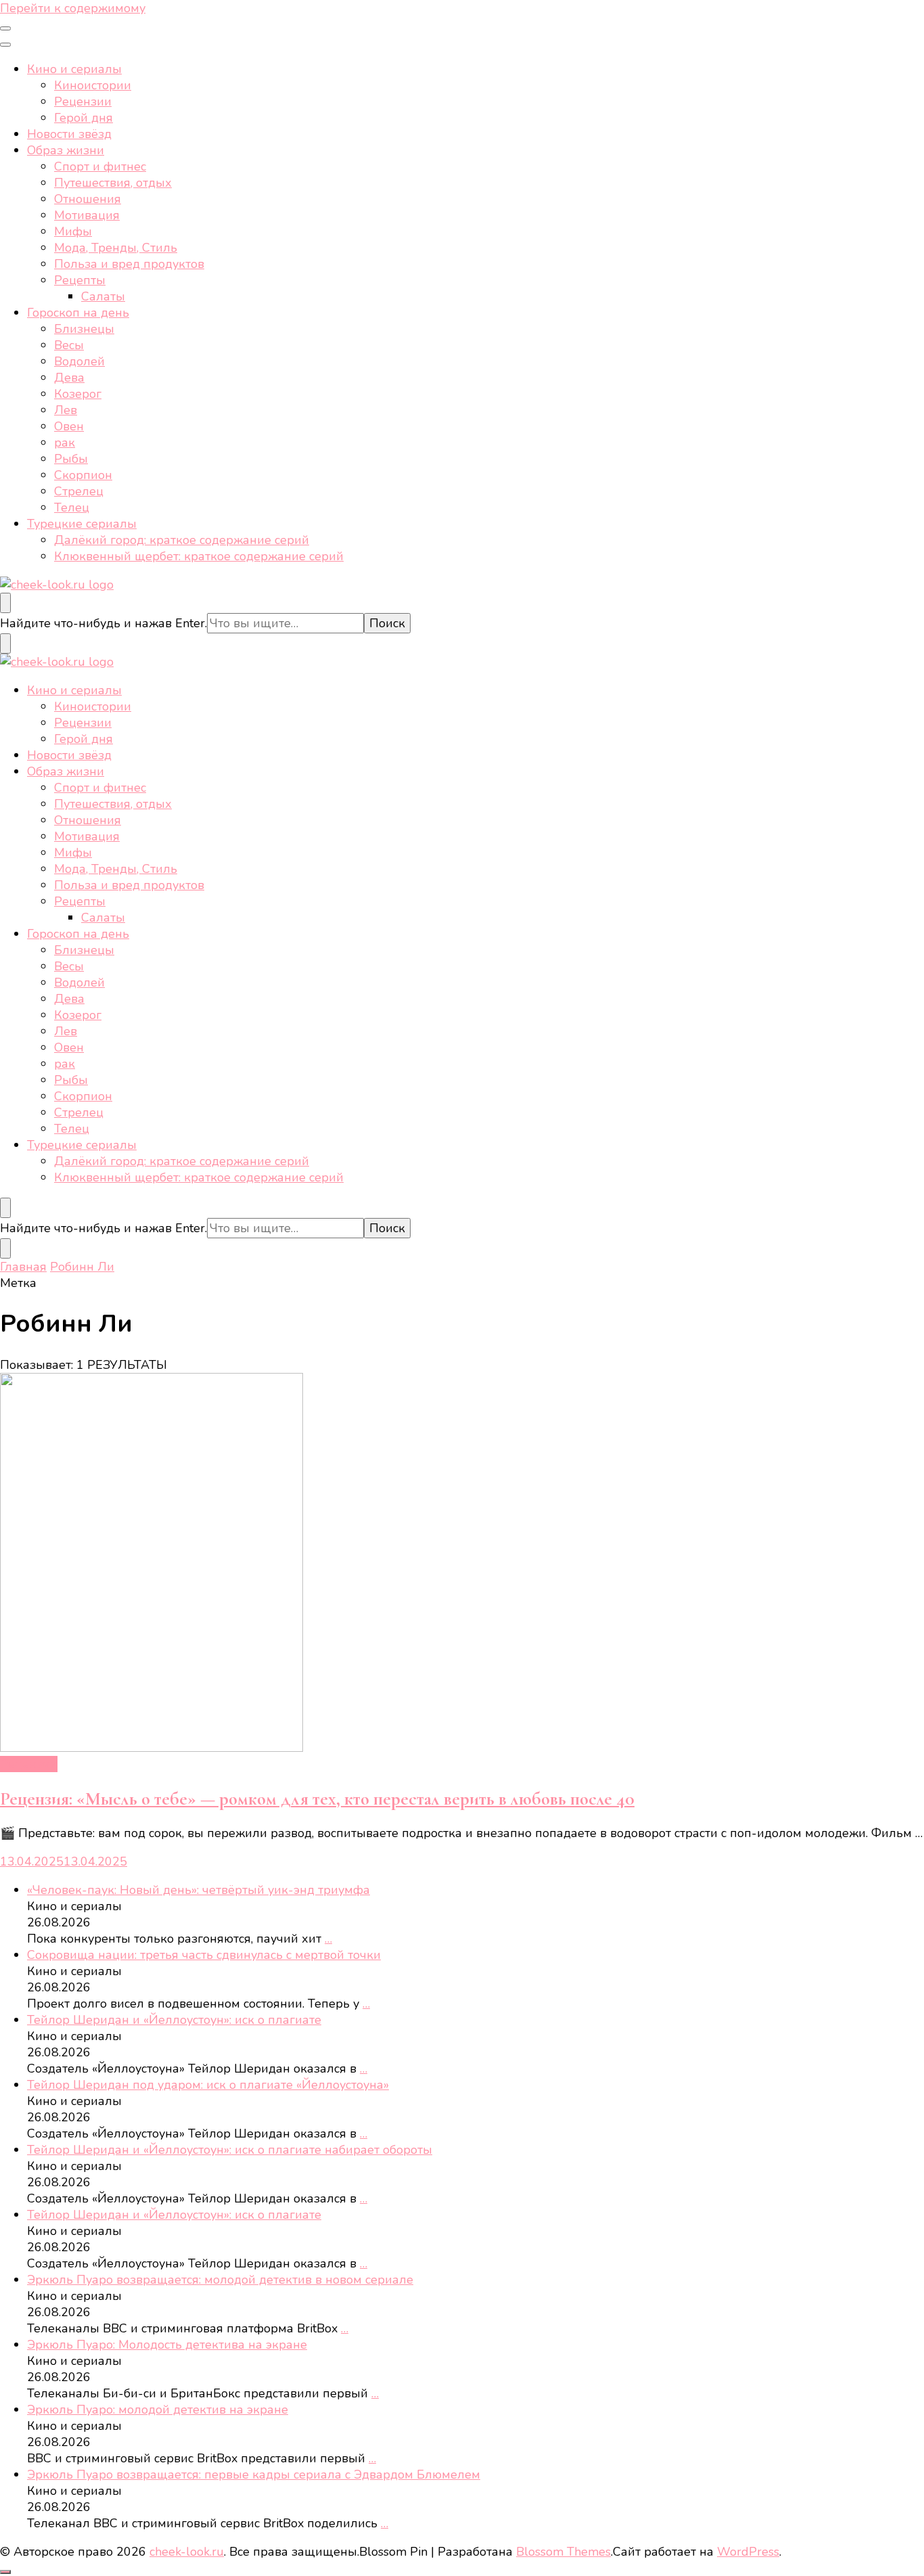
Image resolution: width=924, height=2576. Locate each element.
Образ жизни (66, 150)
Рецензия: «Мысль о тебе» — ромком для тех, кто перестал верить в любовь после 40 (317, 1799)
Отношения (88, 199)
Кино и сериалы (74, 69)
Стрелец (79, 491)
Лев (66, 410)
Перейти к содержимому (73, 8)
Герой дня (84, 118)
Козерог (78, 394)
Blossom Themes (563, 2552)
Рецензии (83, 101)
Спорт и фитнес (100, 166)
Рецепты (80, 280)
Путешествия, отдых (113, 183)
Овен (69, 426)
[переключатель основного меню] (5, 28)
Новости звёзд (69, 134)
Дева (69, 378)
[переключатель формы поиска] (5, 603)
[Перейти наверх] (5, 2572)
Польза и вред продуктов (129, 264)
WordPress (748, 2552)
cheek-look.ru (187, 2552)
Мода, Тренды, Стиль (116, 248)
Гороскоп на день (78, 313)
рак (65, 443)
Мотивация (87, 215)
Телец (72, 507)
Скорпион (83, 475)
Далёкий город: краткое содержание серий (182, 540)
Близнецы (84, 329)
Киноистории (93, 85)
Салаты (103, 296)
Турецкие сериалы (82, 524)
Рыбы (71, 459)
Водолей (79, 361)
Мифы (73, 231)
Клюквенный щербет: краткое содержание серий (199, 556)
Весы (69, 345)
